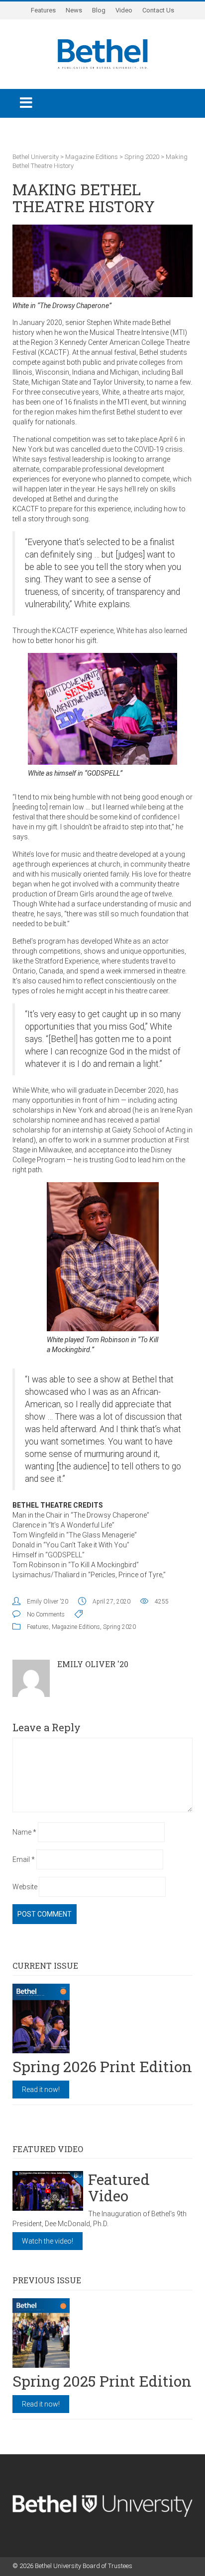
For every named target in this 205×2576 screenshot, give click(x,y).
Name (24, 1832)
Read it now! (41, 2090)
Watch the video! (48, 2241)
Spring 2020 (119, 1627)
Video (124, 10)
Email (24, 1859)
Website (25, 1887)
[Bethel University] (103, 53)
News (74, 10)
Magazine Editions (76, 1627)
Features (43, 10)
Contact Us (158, 10)
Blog (99, 10)
